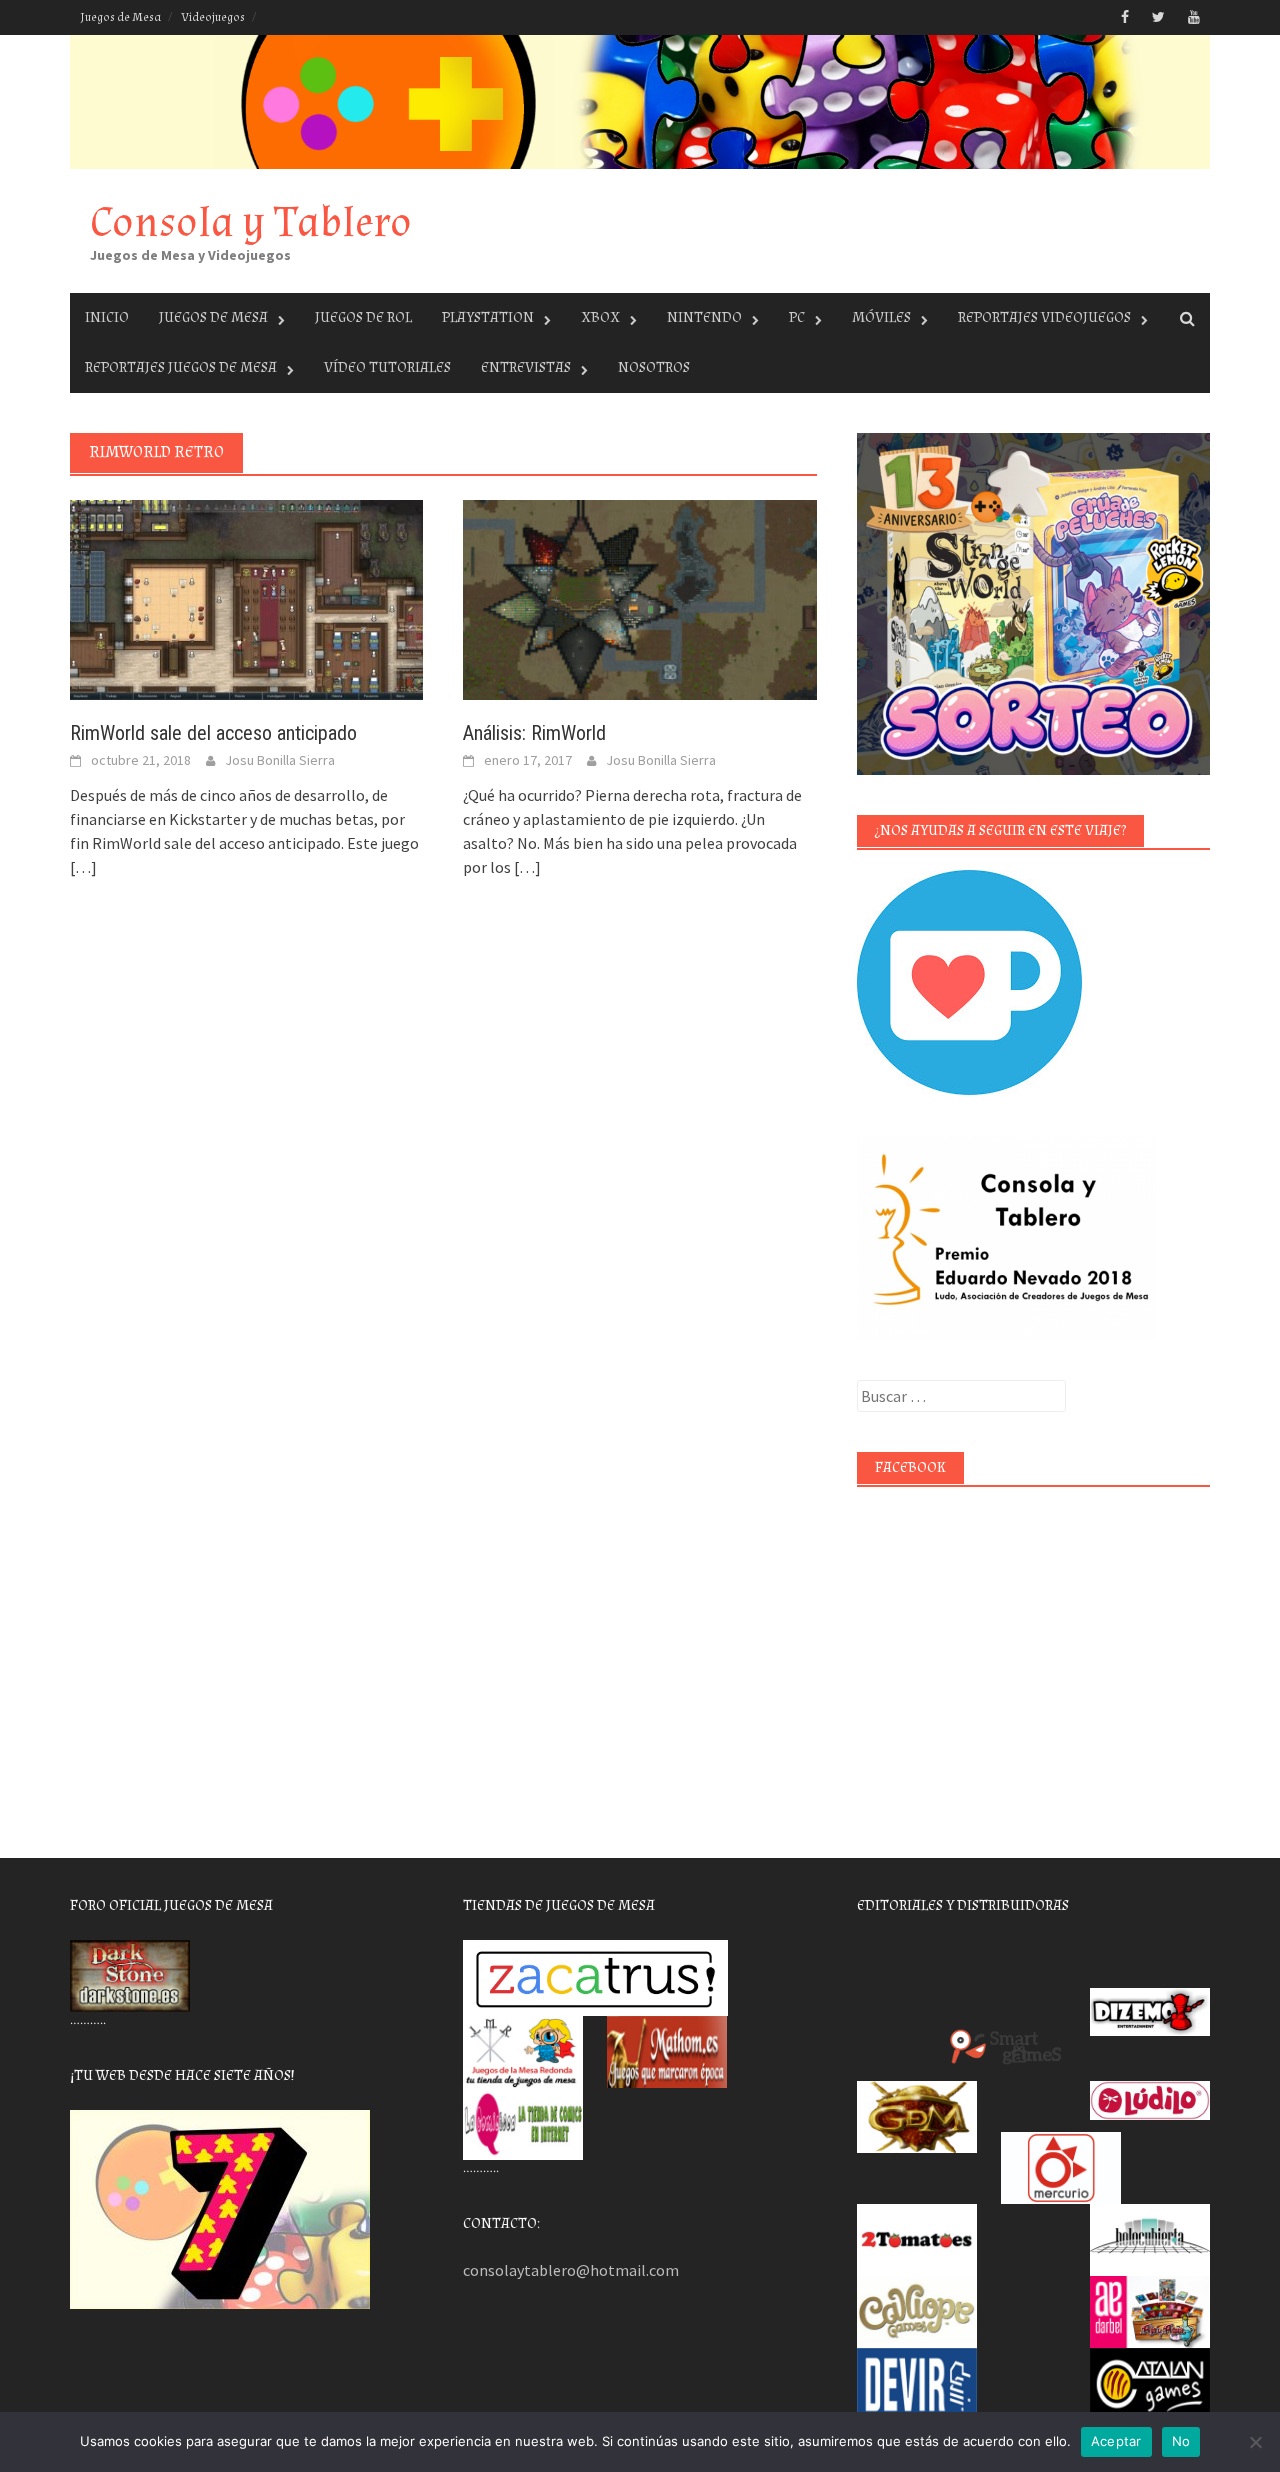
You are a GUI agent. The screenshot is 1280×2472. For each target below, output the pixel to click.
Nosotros (654, 367)
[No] (1255, 2442)
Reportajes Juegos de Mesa (181, 367)
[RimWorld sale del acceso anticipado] (246, 598)
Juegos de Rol (363, 317)
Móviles (881, 317)
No (1181, 2441)
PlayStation (488, 317)
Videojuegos (213, 17)
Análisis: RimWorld (534, 733)
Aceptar (1116, 2441)
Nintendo (704, 317)
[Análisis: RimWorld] (639, 598)
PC (797, 317)
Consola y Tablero (251, 222)
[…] (83, 867)
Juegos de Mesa (120, 17)
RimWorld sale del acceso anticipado (213, 733)
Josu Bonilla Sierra (280, 760)
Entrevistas (526, 367)
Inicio (107, 317)
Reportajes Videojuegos (1044, 317)
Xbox (600, 317)
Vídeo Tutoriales (387, 367)
